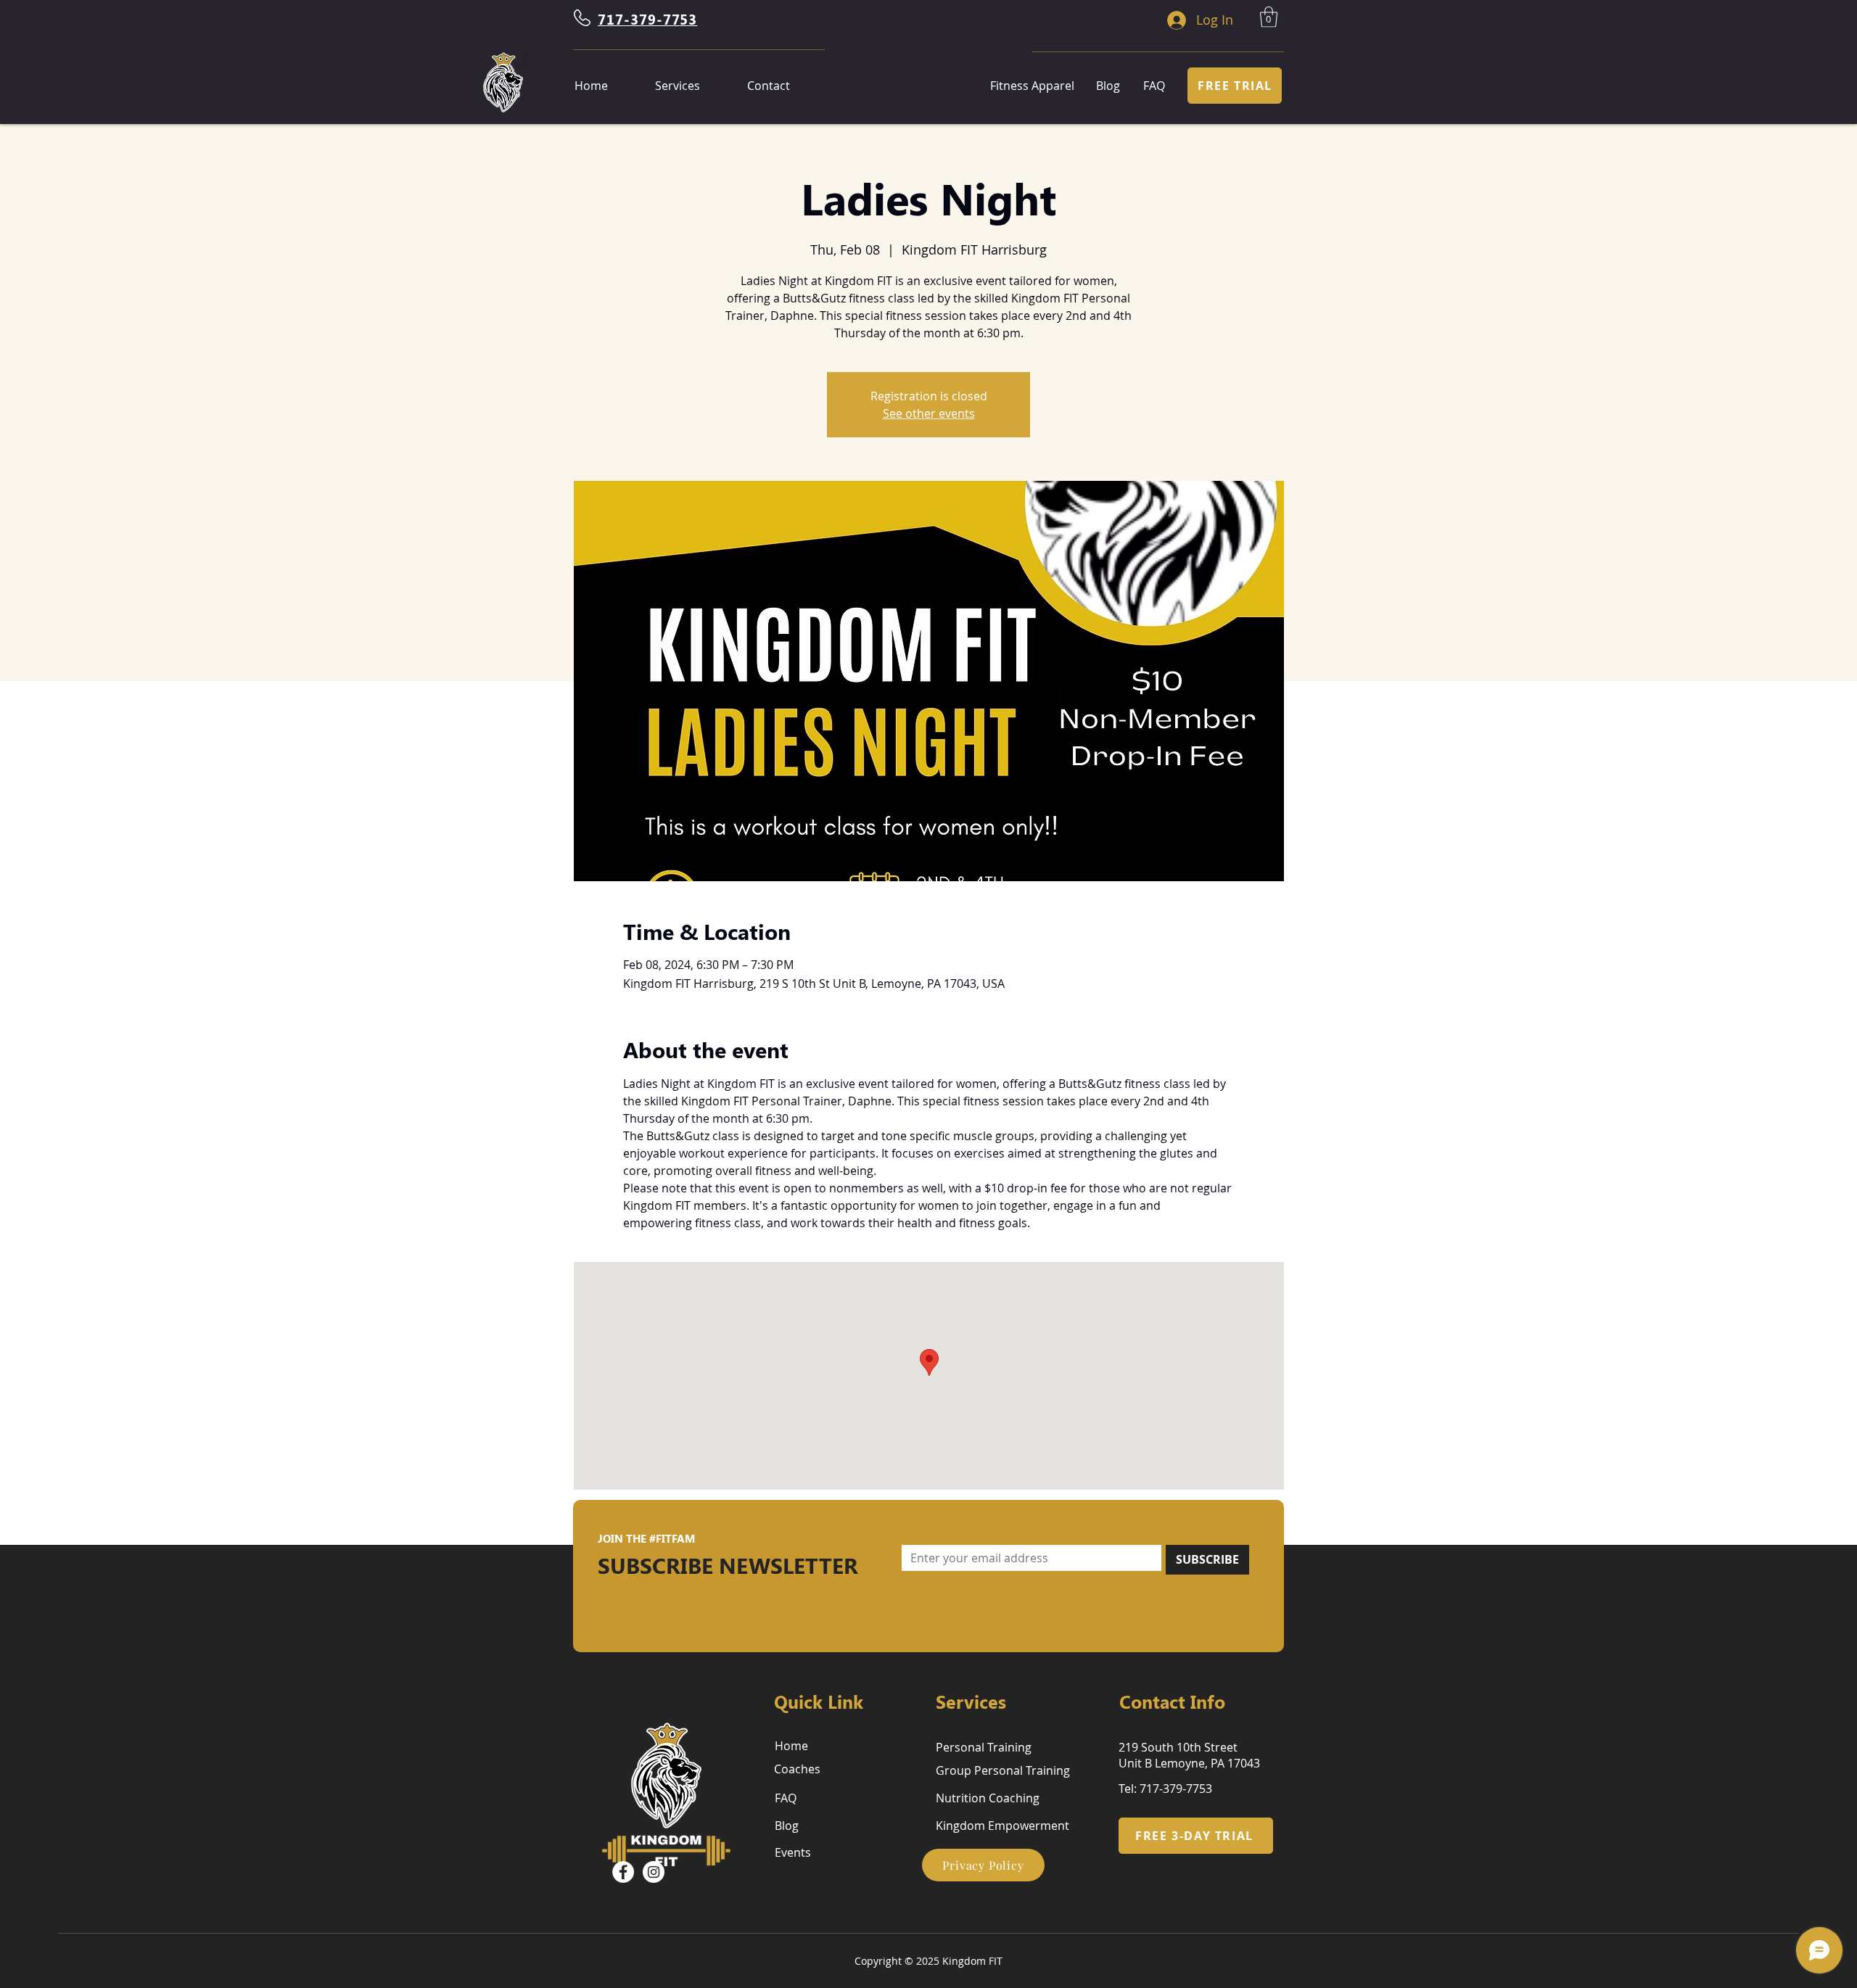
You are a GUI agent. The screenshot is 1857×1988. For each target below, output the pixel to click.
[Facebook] (623, 1872)
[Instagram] (654, 1872)
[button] (1269, 17)
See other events (929, 413)
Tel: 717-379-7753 (1165, 1789)
